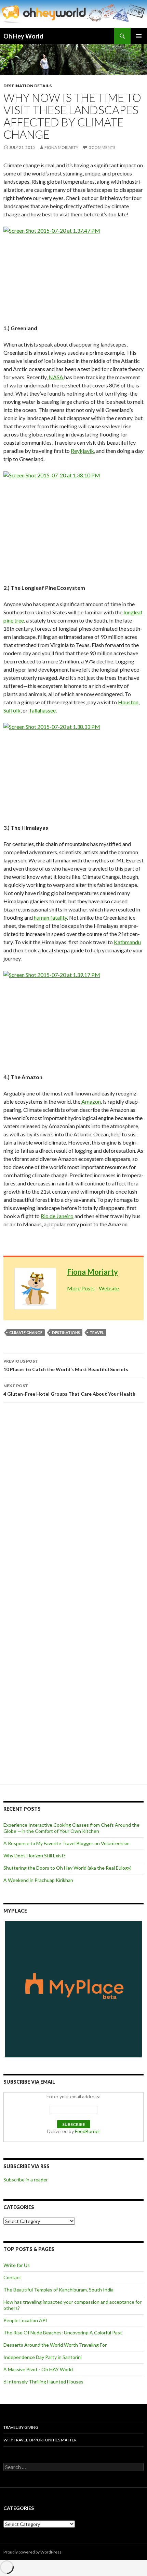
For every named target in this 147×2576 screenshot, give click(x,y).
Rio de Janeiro (57, 1216)
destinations (66, 1332)
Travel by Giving (21, 2427)
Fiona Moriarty (61, 147)
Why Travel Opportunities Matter (40, 2440)
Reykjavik (82, 451)
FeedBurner (88, 2131)
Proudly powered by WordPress (32, 2552)
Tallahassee (42, 710)
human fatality (50, 917)
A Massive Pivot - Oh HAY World (38, 2369)
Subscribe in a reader (26, 2180)
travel (97, 1332)
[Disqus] (73, 1504)
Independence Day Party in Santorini (43, 2357)
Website (109, 1288)
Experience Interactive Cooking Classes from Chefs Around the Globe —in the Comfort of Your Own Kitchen (71, 1828)
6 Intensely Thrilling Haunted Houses (43, 2382)
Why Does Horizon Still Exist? (35, 1856)
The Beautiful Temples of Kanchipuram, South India (58, 2290)
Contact (12, 2277)
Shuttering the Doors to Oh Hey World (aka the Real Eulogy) (68, 1868)
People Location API (25, 2320)
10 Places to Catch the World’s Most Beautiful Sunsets (66, 1365)
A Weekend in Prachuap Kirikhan (38, 1880)
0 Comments (102, 147)
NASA (56, 377)
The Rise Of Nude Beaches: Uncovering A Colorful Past (63, 2333)
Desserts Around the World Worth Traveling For (55, 2345)
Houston (128, 702)
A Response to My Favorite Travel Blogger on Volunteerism (66, 1843)
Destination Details (28, 86)
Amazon (91, 1101)
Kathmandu (127, 942)
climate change (26, 1332)
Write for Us (17, 2265)
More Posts (81, 1288)
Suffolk (12, 710)
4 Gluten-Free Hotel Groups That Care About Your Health (69, 1390)
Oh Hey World (23, 36)
